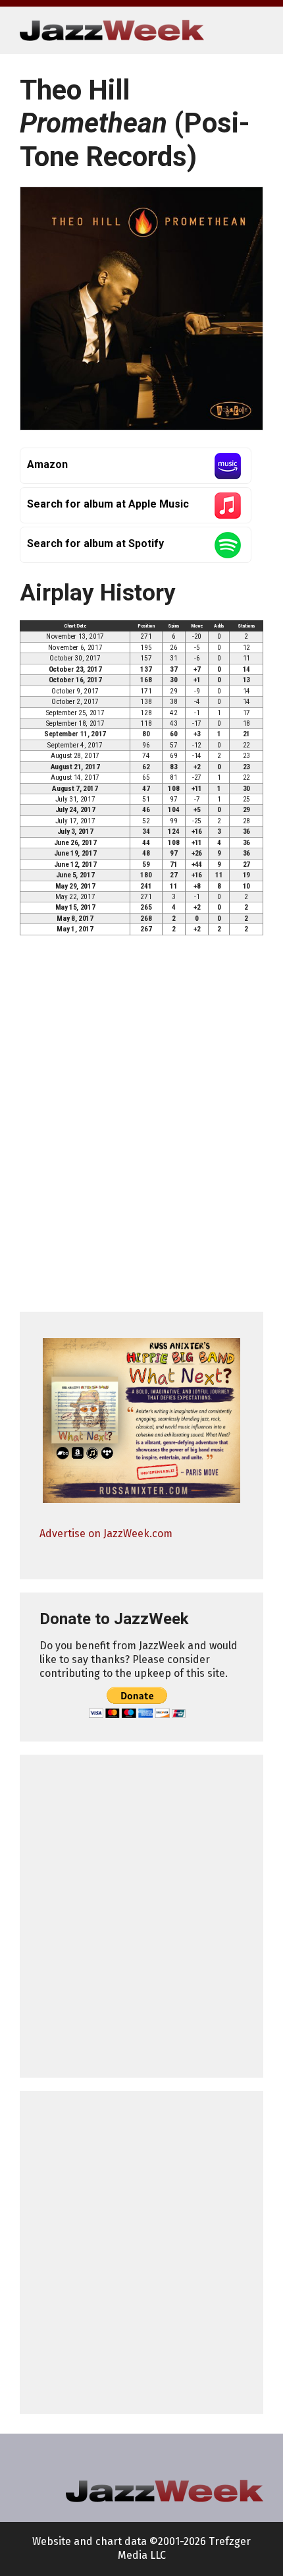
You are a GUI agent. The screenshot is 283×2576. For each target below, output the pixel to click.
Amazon (47, 464)
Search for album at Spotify (95, 543)
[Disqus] (141, 1130)
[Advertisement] (141, 1916)
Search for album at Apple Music (108, 504)
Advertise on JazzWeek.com (106, 1534)
